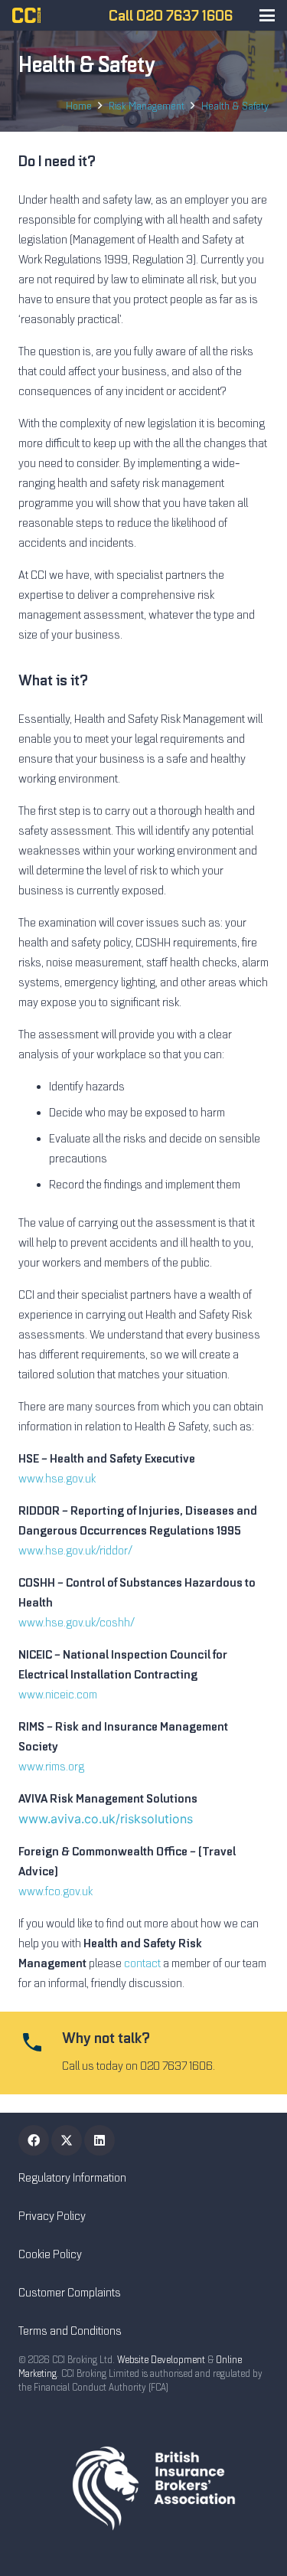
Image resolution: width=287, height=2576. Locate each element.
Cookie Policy (50, 2254)
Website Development (161, 2360)
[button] (267, 15)
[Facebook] (34, 2140)
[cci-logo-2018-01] (26, 15)
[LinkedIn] (99, 2140)
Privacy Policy (52, 2216)
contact (142, 1963)
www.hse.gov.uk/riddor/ (75, 1551)
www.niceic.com (58, 1695)
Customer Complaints (70, 2293)
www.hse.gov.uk (57, 1479)
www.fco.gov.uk (55, 1891)
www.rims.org (51, 1767)
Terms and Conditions (70, 2331)
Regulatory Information (72, 2178)
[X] (67, 2140)
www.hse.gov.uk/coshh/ (77, 1623)
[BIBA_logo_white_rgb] (143, 2488)
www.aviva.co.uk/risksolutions (106, 1819)
